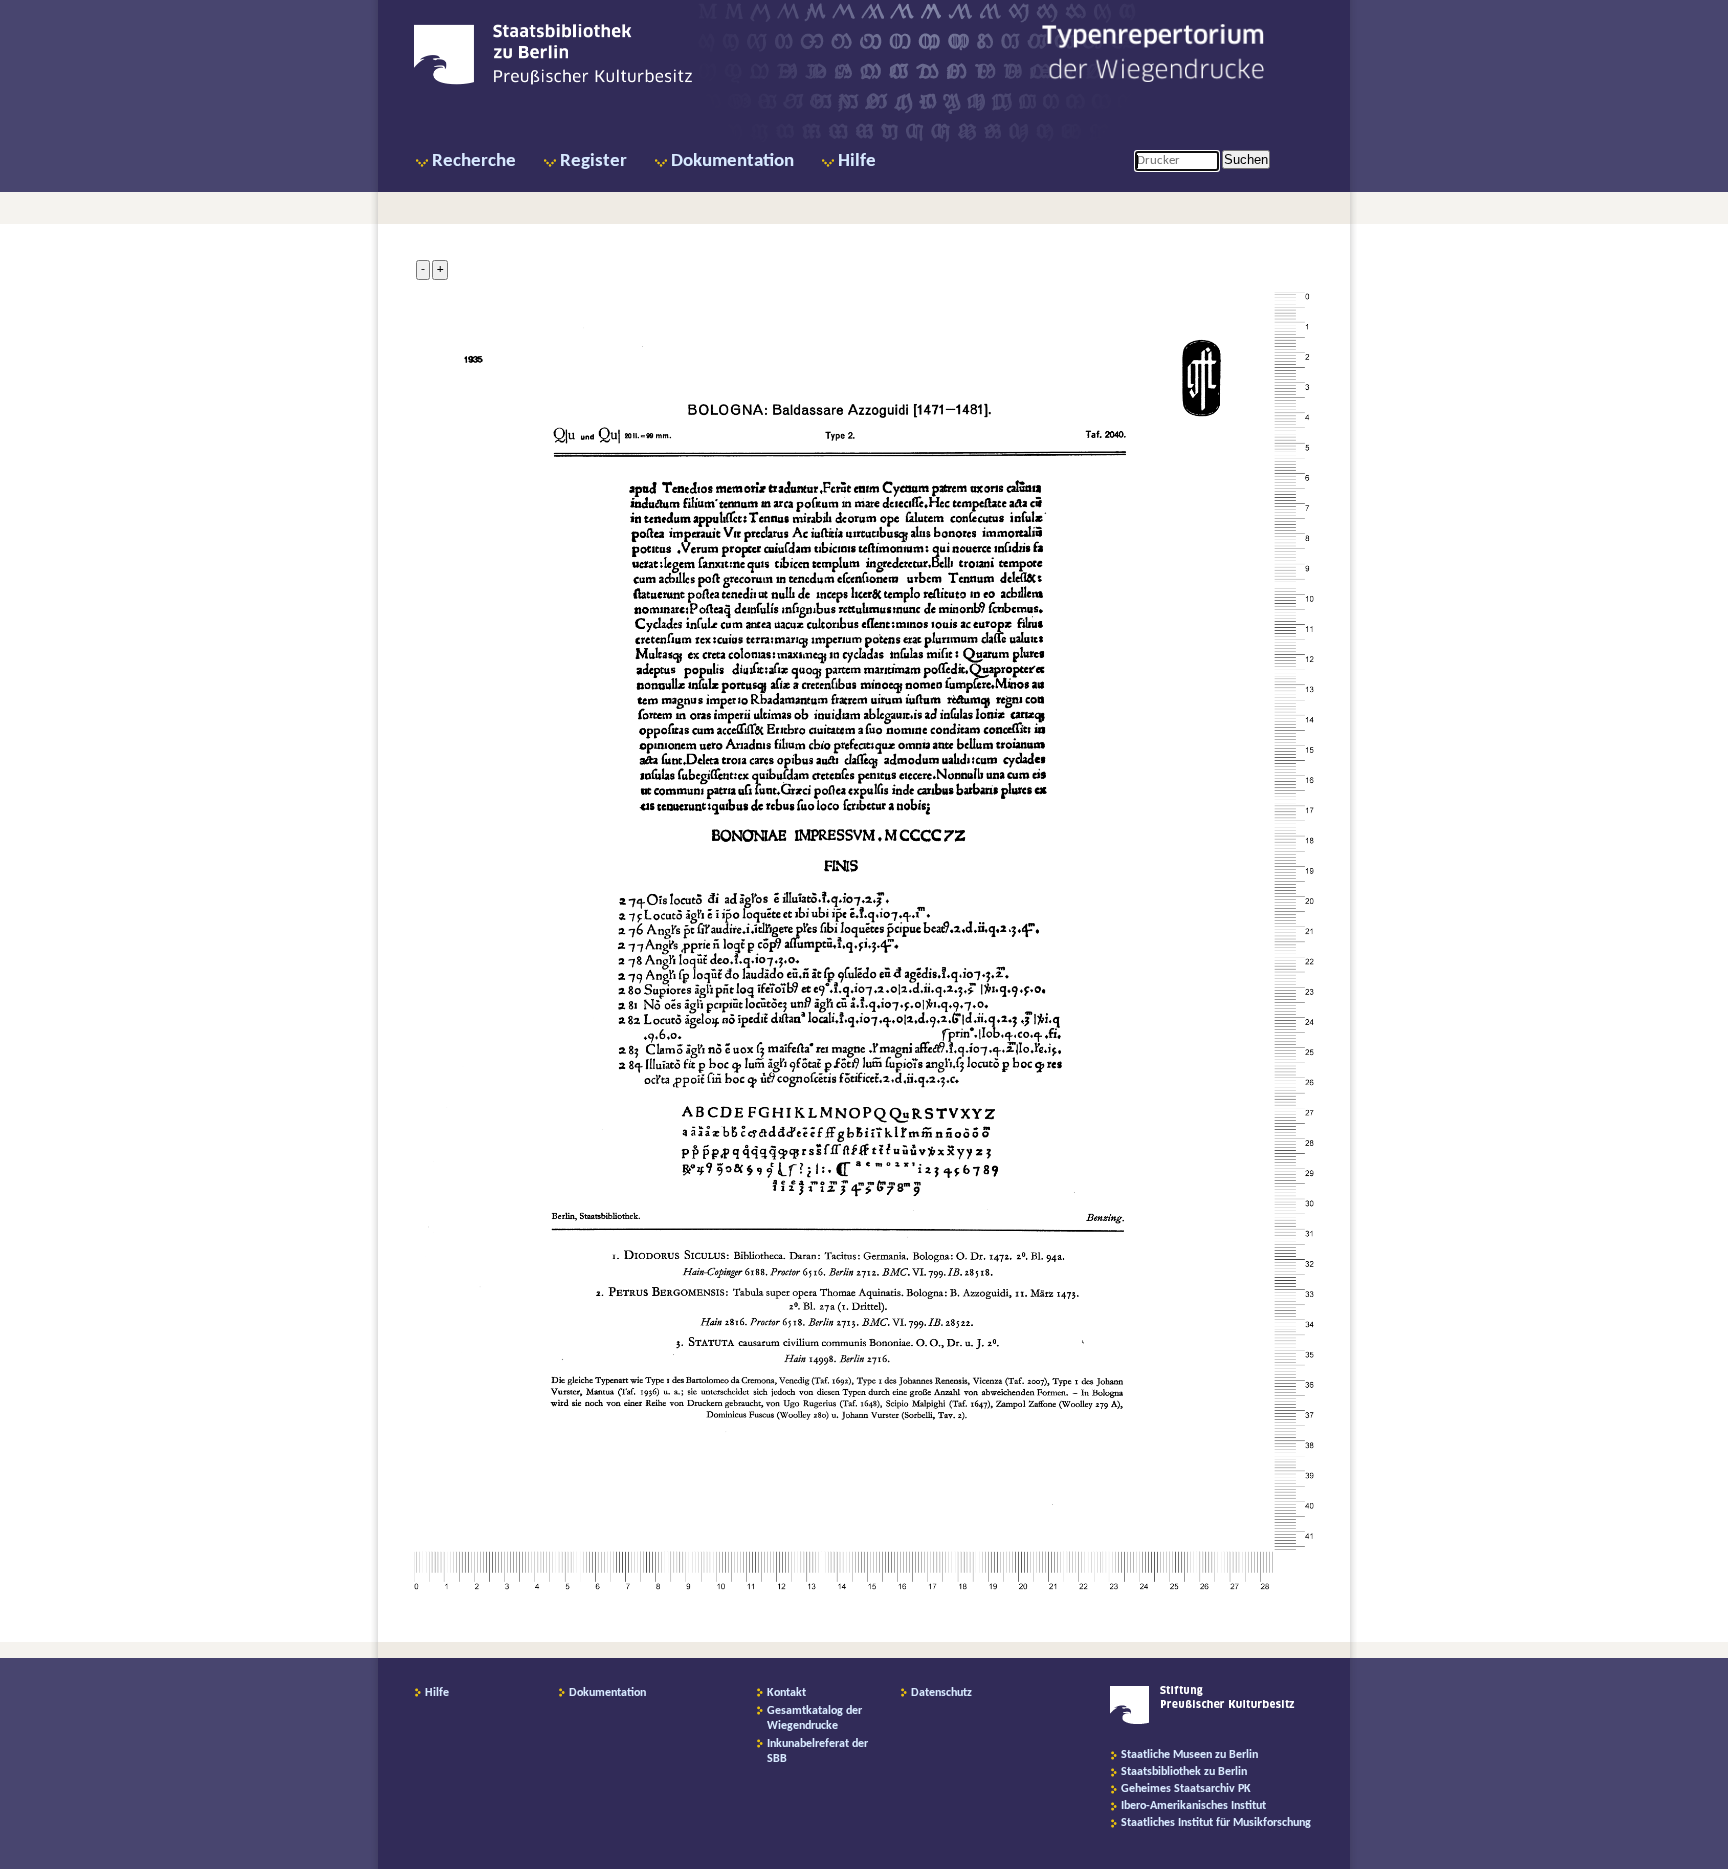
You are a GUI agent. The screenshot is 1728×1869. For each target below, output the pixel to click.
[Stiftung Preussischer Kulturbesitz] (1202, 1721)
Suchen (1246, 159)
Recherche (474, 161)
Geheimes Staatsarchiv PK (1186, 1789)
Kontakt (786, 1693)
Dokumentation (732, 161)
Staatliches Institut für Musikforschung (1216, 1823)
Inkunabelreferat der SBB (817, 1751)
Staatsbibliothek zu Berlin (1184, 1772)
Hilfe (857, 161)
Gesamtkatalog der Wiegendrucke (814, 1718)
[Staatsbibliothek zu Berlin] (553, 82)
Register (593, 161)
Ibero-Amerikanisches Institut (1193, 1806)
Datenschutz (941, 1693)
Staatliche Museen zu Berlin (1189, 1755)
